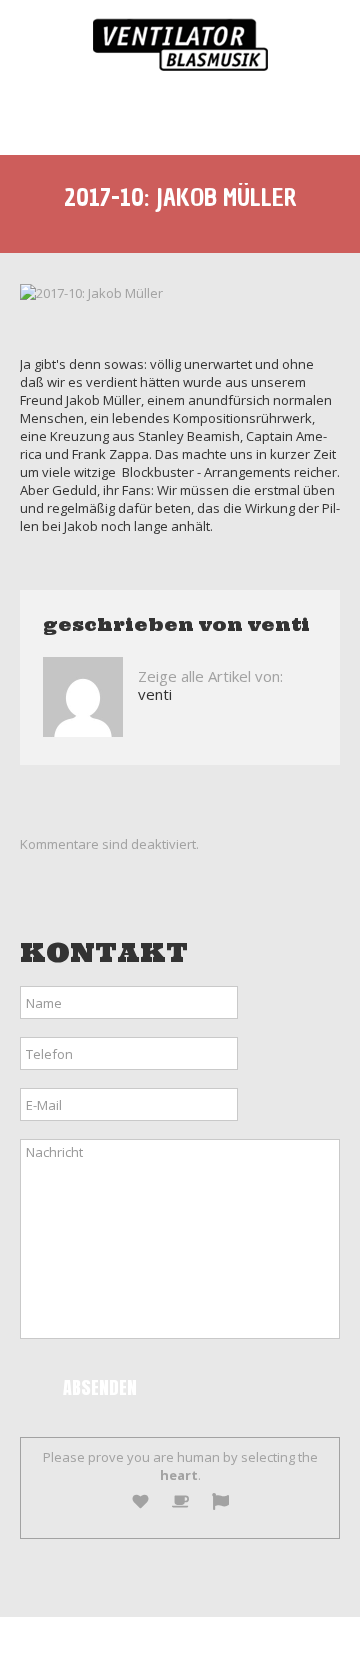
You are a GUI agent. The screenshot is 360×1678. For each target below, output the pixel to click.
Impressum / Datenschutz (247, 1647)
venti (279, 624)
